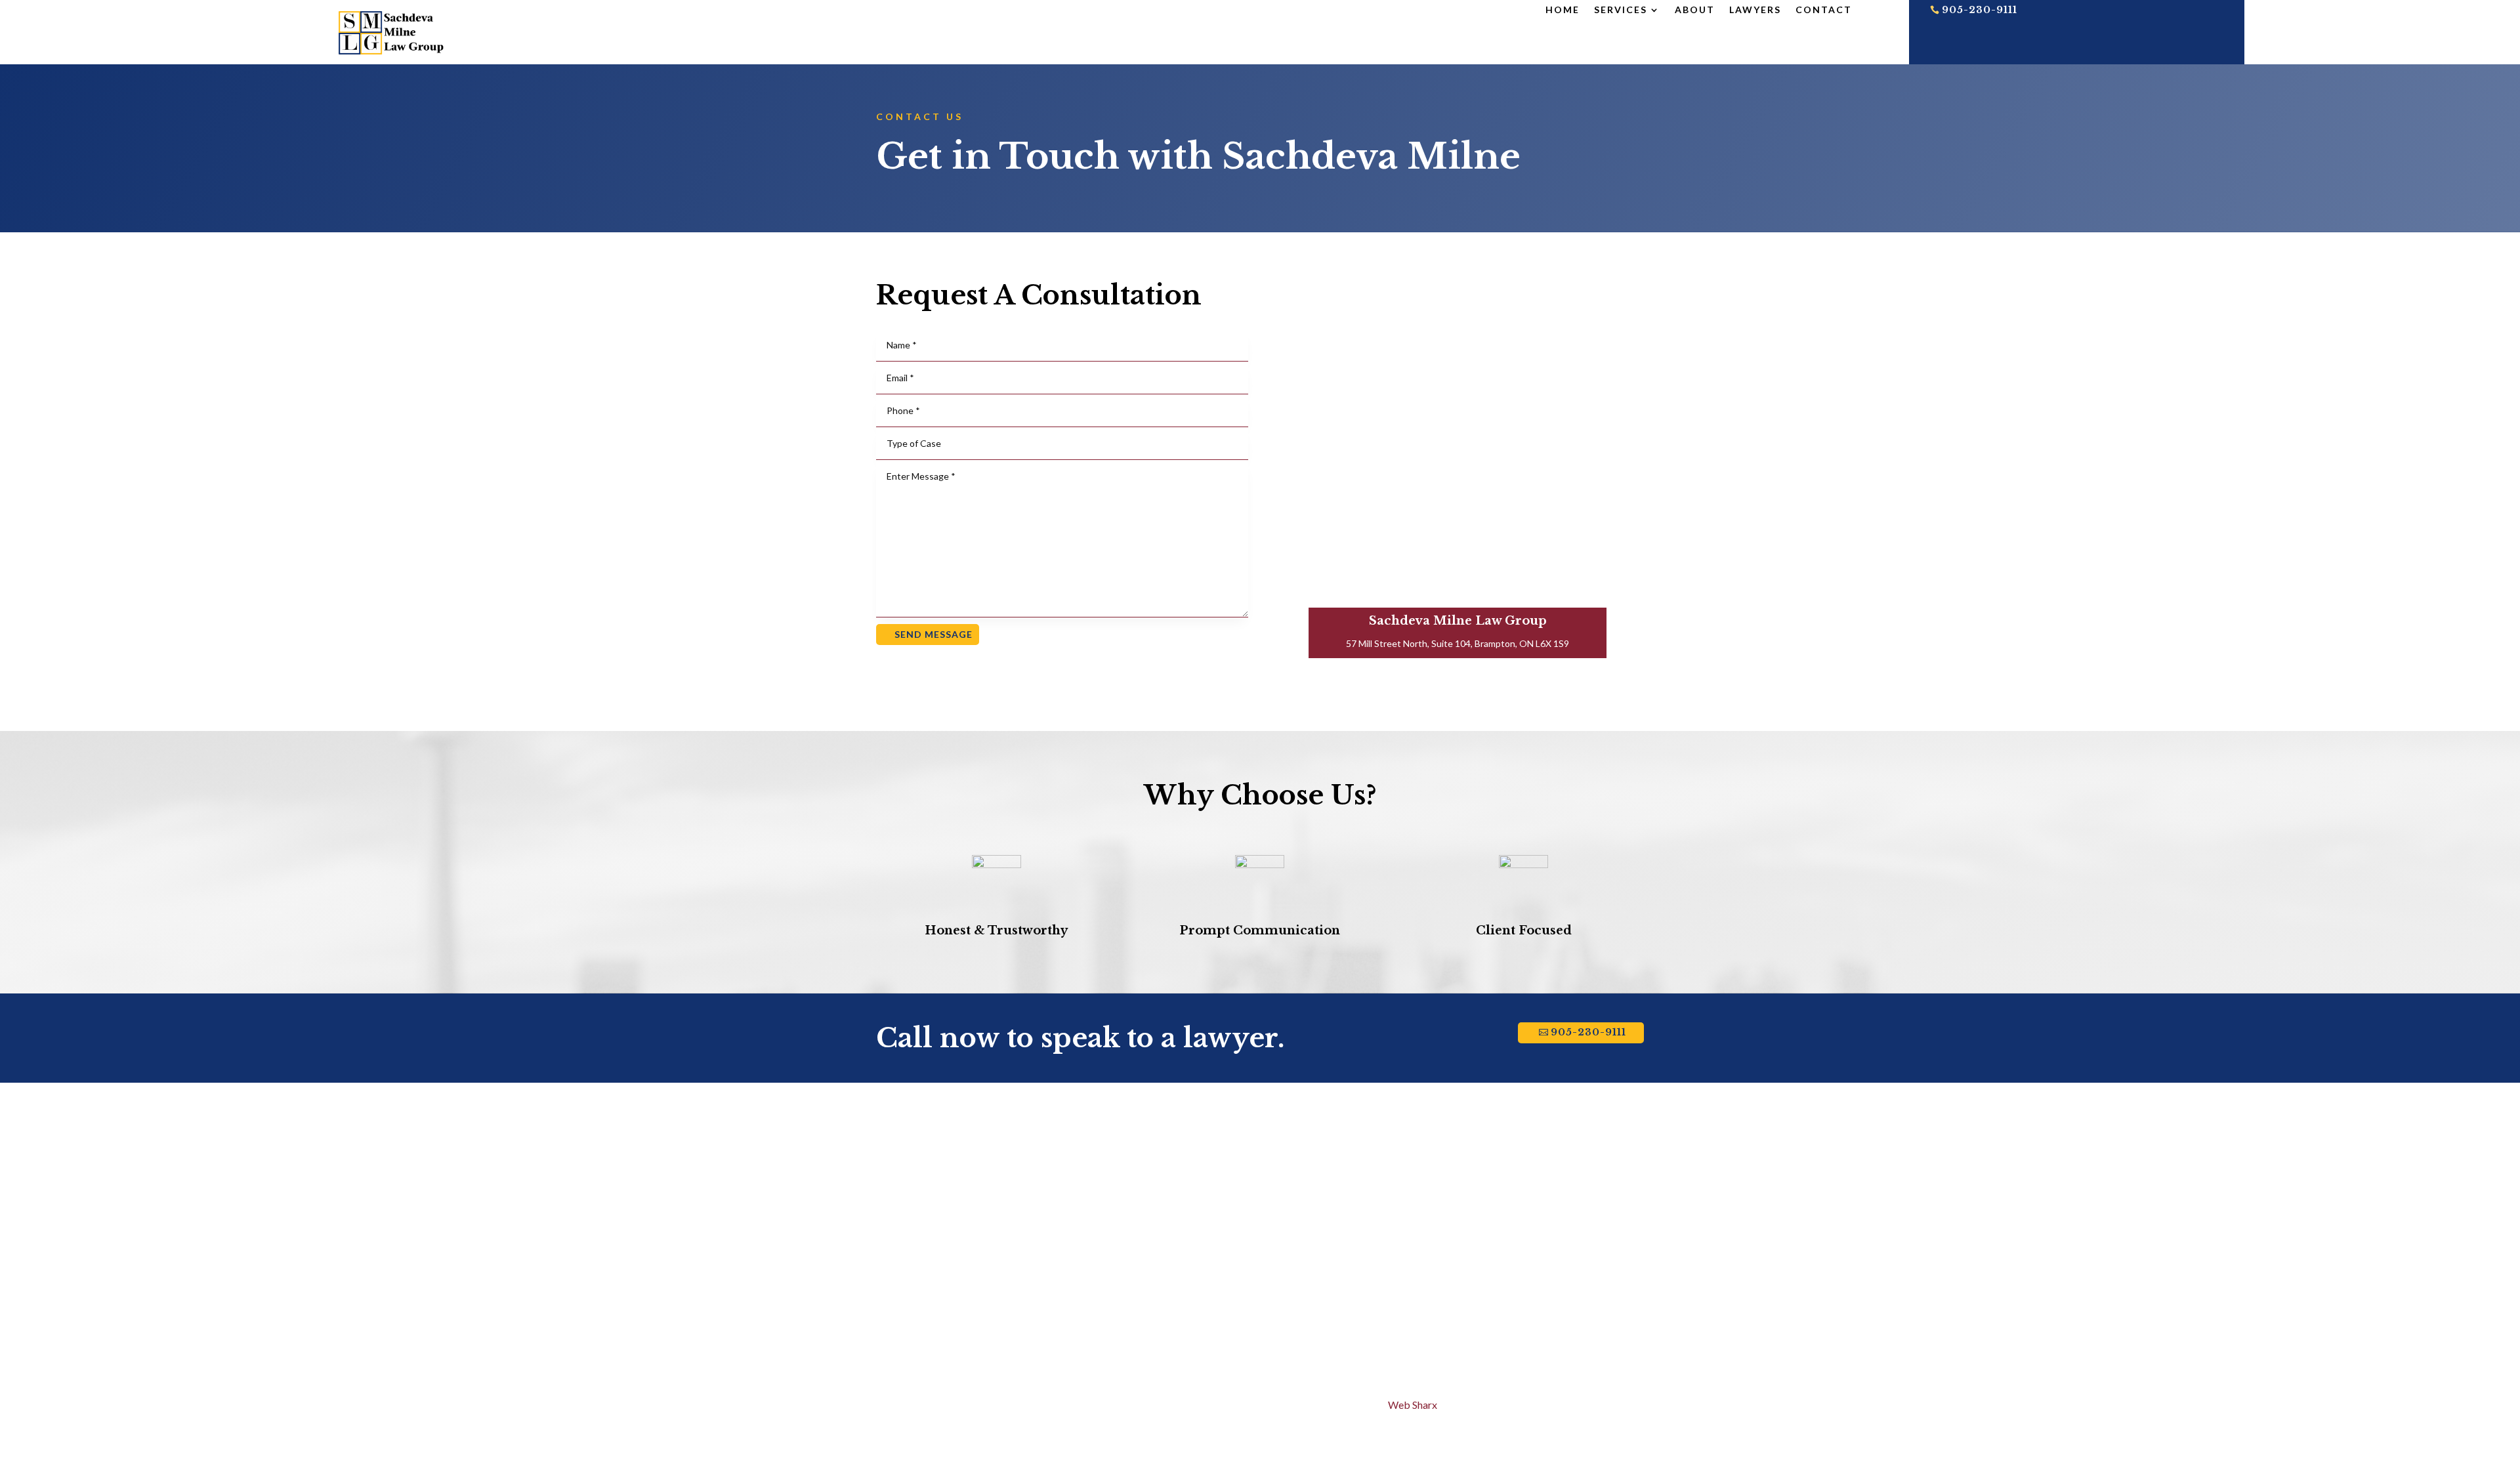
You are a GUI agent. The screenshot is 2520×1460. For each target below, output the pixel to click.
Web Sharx (1413, 1405)
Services (1621, 10)
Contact (1824, 10)
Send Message (934, 634)
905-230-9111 (1980, 10)
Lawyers (1755, 10)
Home (1563, 10)
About (1695, 10)
